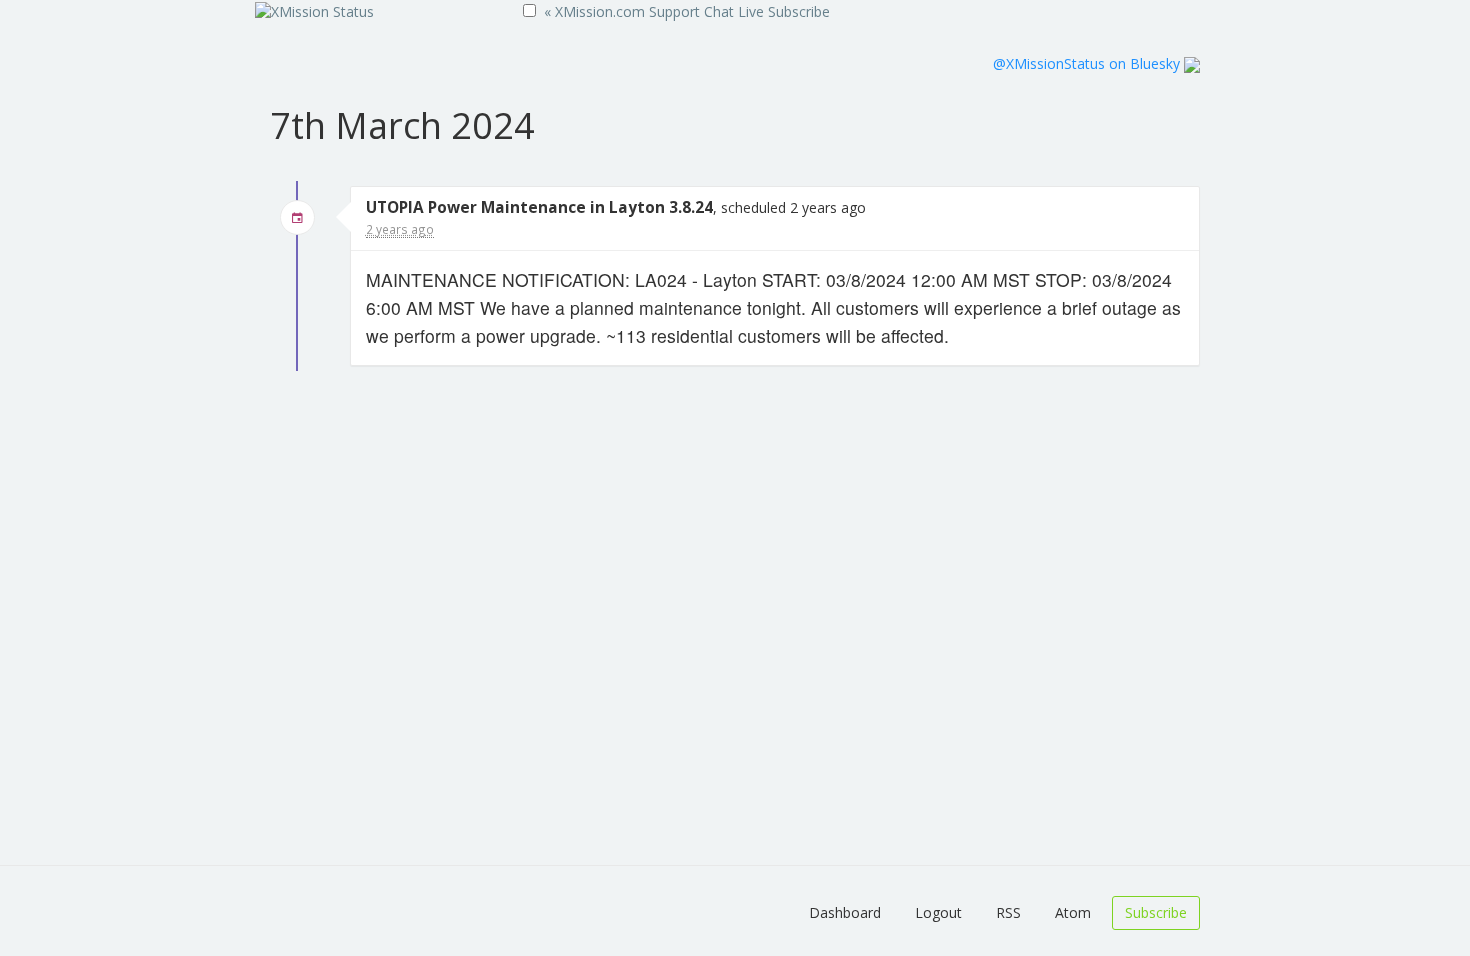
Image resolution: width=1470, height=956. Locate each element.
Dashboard (845, 912)
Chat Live (734, 11)
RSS (1008, 912)
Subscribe (799, 11)
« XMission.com (594, 11)
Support (674, 11)
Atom (1073, 912)
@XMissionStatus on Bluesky (1088, 63)
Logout (938, 912)
